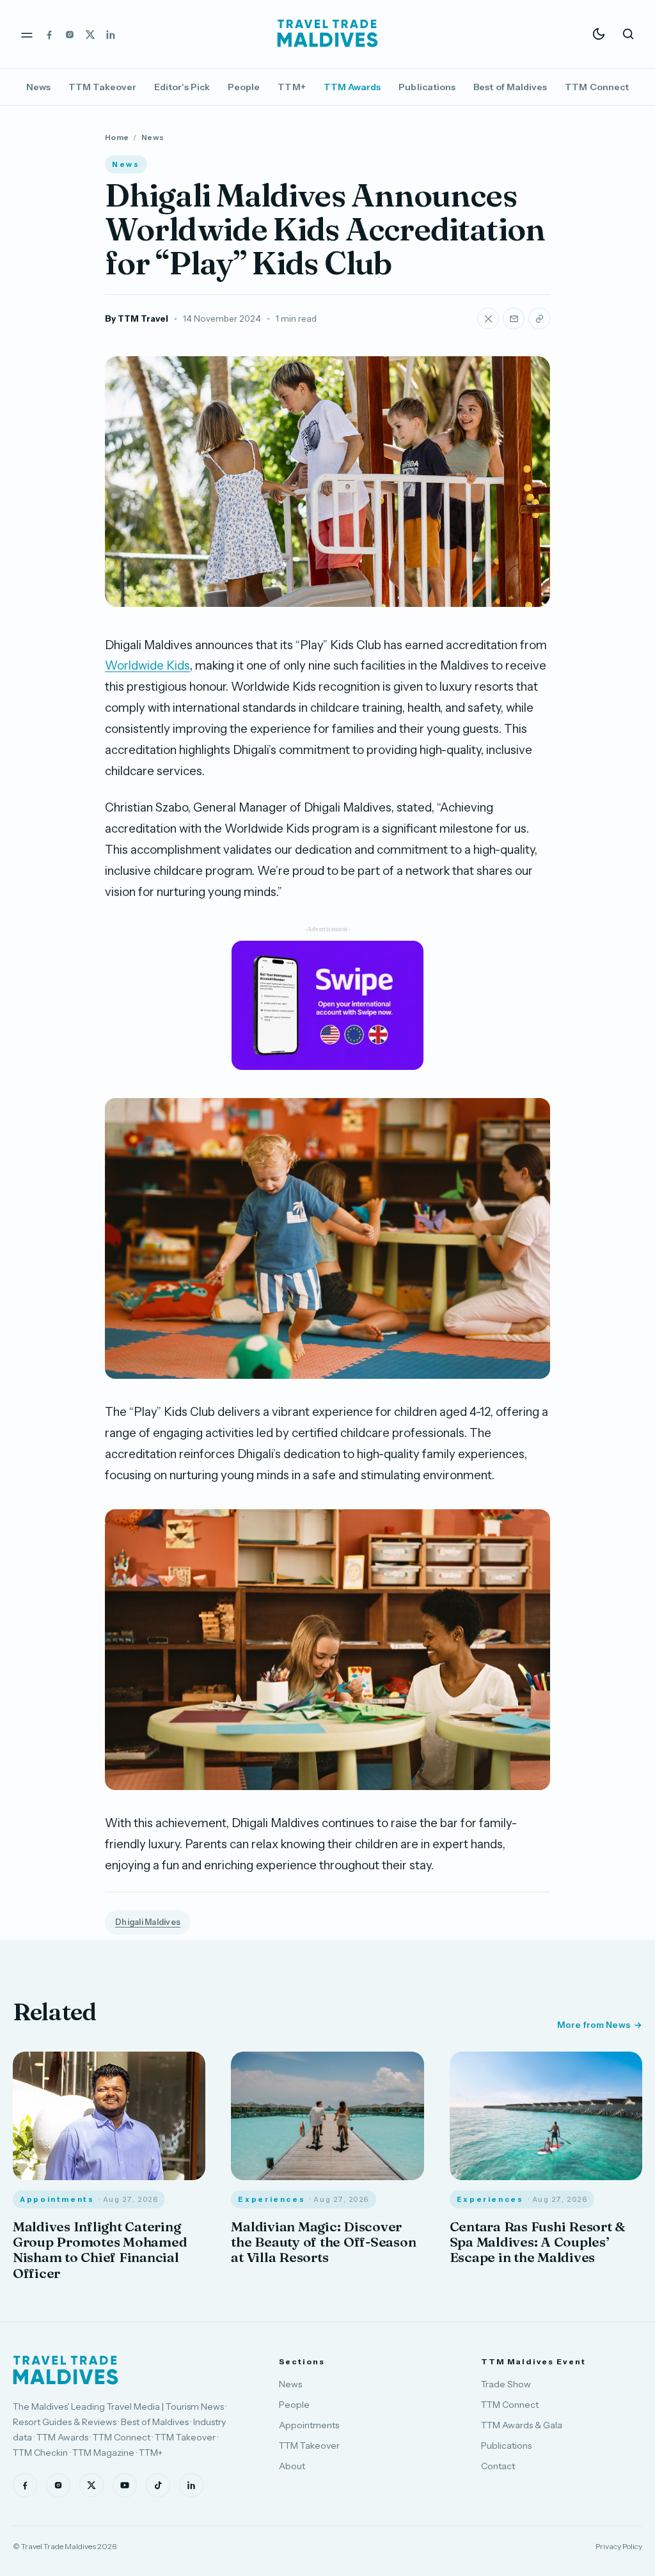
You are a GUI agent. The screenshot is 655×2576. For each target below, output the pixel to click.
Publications (427, 87)
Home (117, 137)
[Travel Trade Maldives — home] (327, 34)
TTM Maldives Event (533, 2361)
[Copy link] (539, 318)
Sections (302, 2361)
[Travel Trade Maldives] (66, 2370)
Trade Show (506, 2384)
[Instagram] (70, 34)
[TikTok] (158, 2485)
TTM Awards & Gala (522, 2425)
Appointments (309, 2425)
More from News (594, 2025)
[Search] (628, 34)
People (244, 87)
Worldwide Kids (147, 665)
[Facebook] (49, 34)
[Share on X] (488, 318)
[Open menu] (27, 34)
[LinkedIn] (111, 34)
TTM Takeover (102, 87)
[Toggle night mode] (599, 34)
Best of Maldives (510, 87)
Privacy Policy (619, 2546)
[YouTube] (125, 2485)
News (38, 87)
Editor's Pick (182, 87)
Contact (498, 2466)
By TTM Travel (137, 318)
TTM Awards (352, 87)
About (292, 2466)
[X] (90, 34)
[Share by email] (514, 318)
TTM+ (291, 87)
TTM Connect (597, 87)
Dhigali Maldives (148, 1922)
